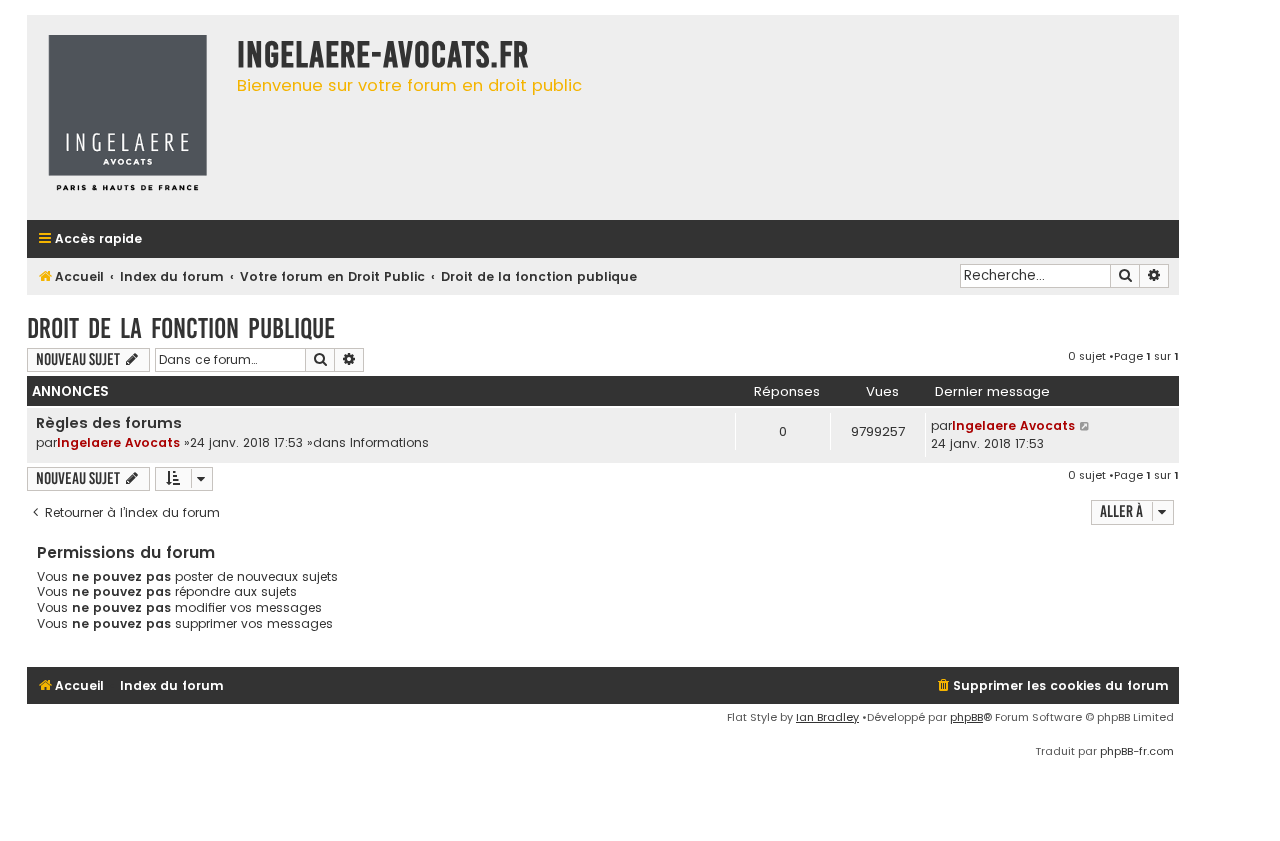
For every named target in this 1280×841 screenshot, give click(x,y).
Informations (389, 442)
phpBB (966, 717)
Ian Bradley (827, 717)
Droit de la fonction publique (181, 328)
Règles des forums (109, 423)
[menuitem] (1052, 686)
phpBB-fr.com (1137, 751)
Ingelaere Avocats (118, 442)
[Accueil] (127, 117)
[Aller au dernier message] (1085, 426)
